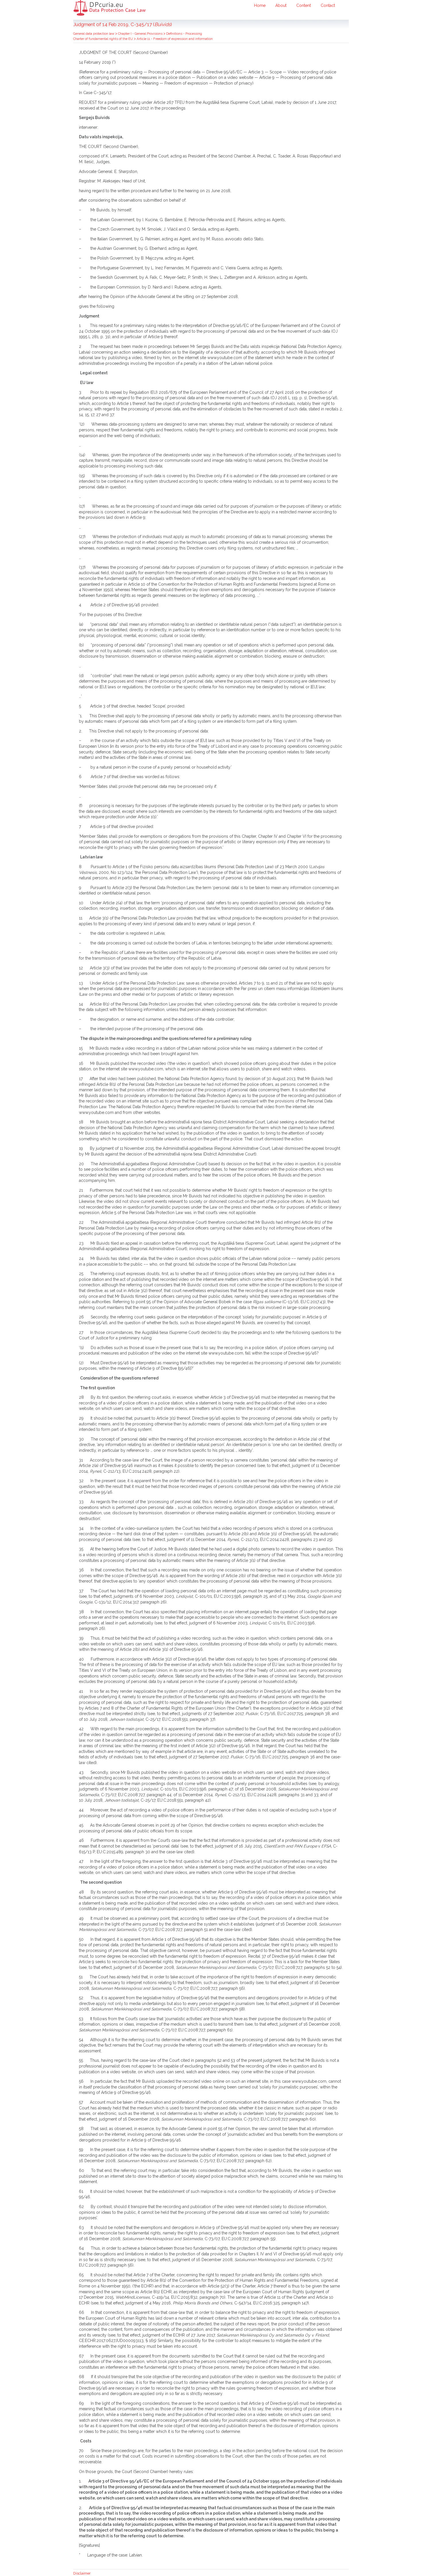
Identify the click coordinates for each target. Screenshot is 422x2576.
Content (304, 5)
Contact (328, 5)
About (281, 5)
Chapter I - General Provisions (141, 34)
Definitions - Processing (184, 34)
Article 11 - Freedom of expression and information (175, 39)
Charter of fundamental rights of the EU (103, 39)
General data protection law (94, 34)
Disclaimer (82, 2573)
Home (260, 5)
